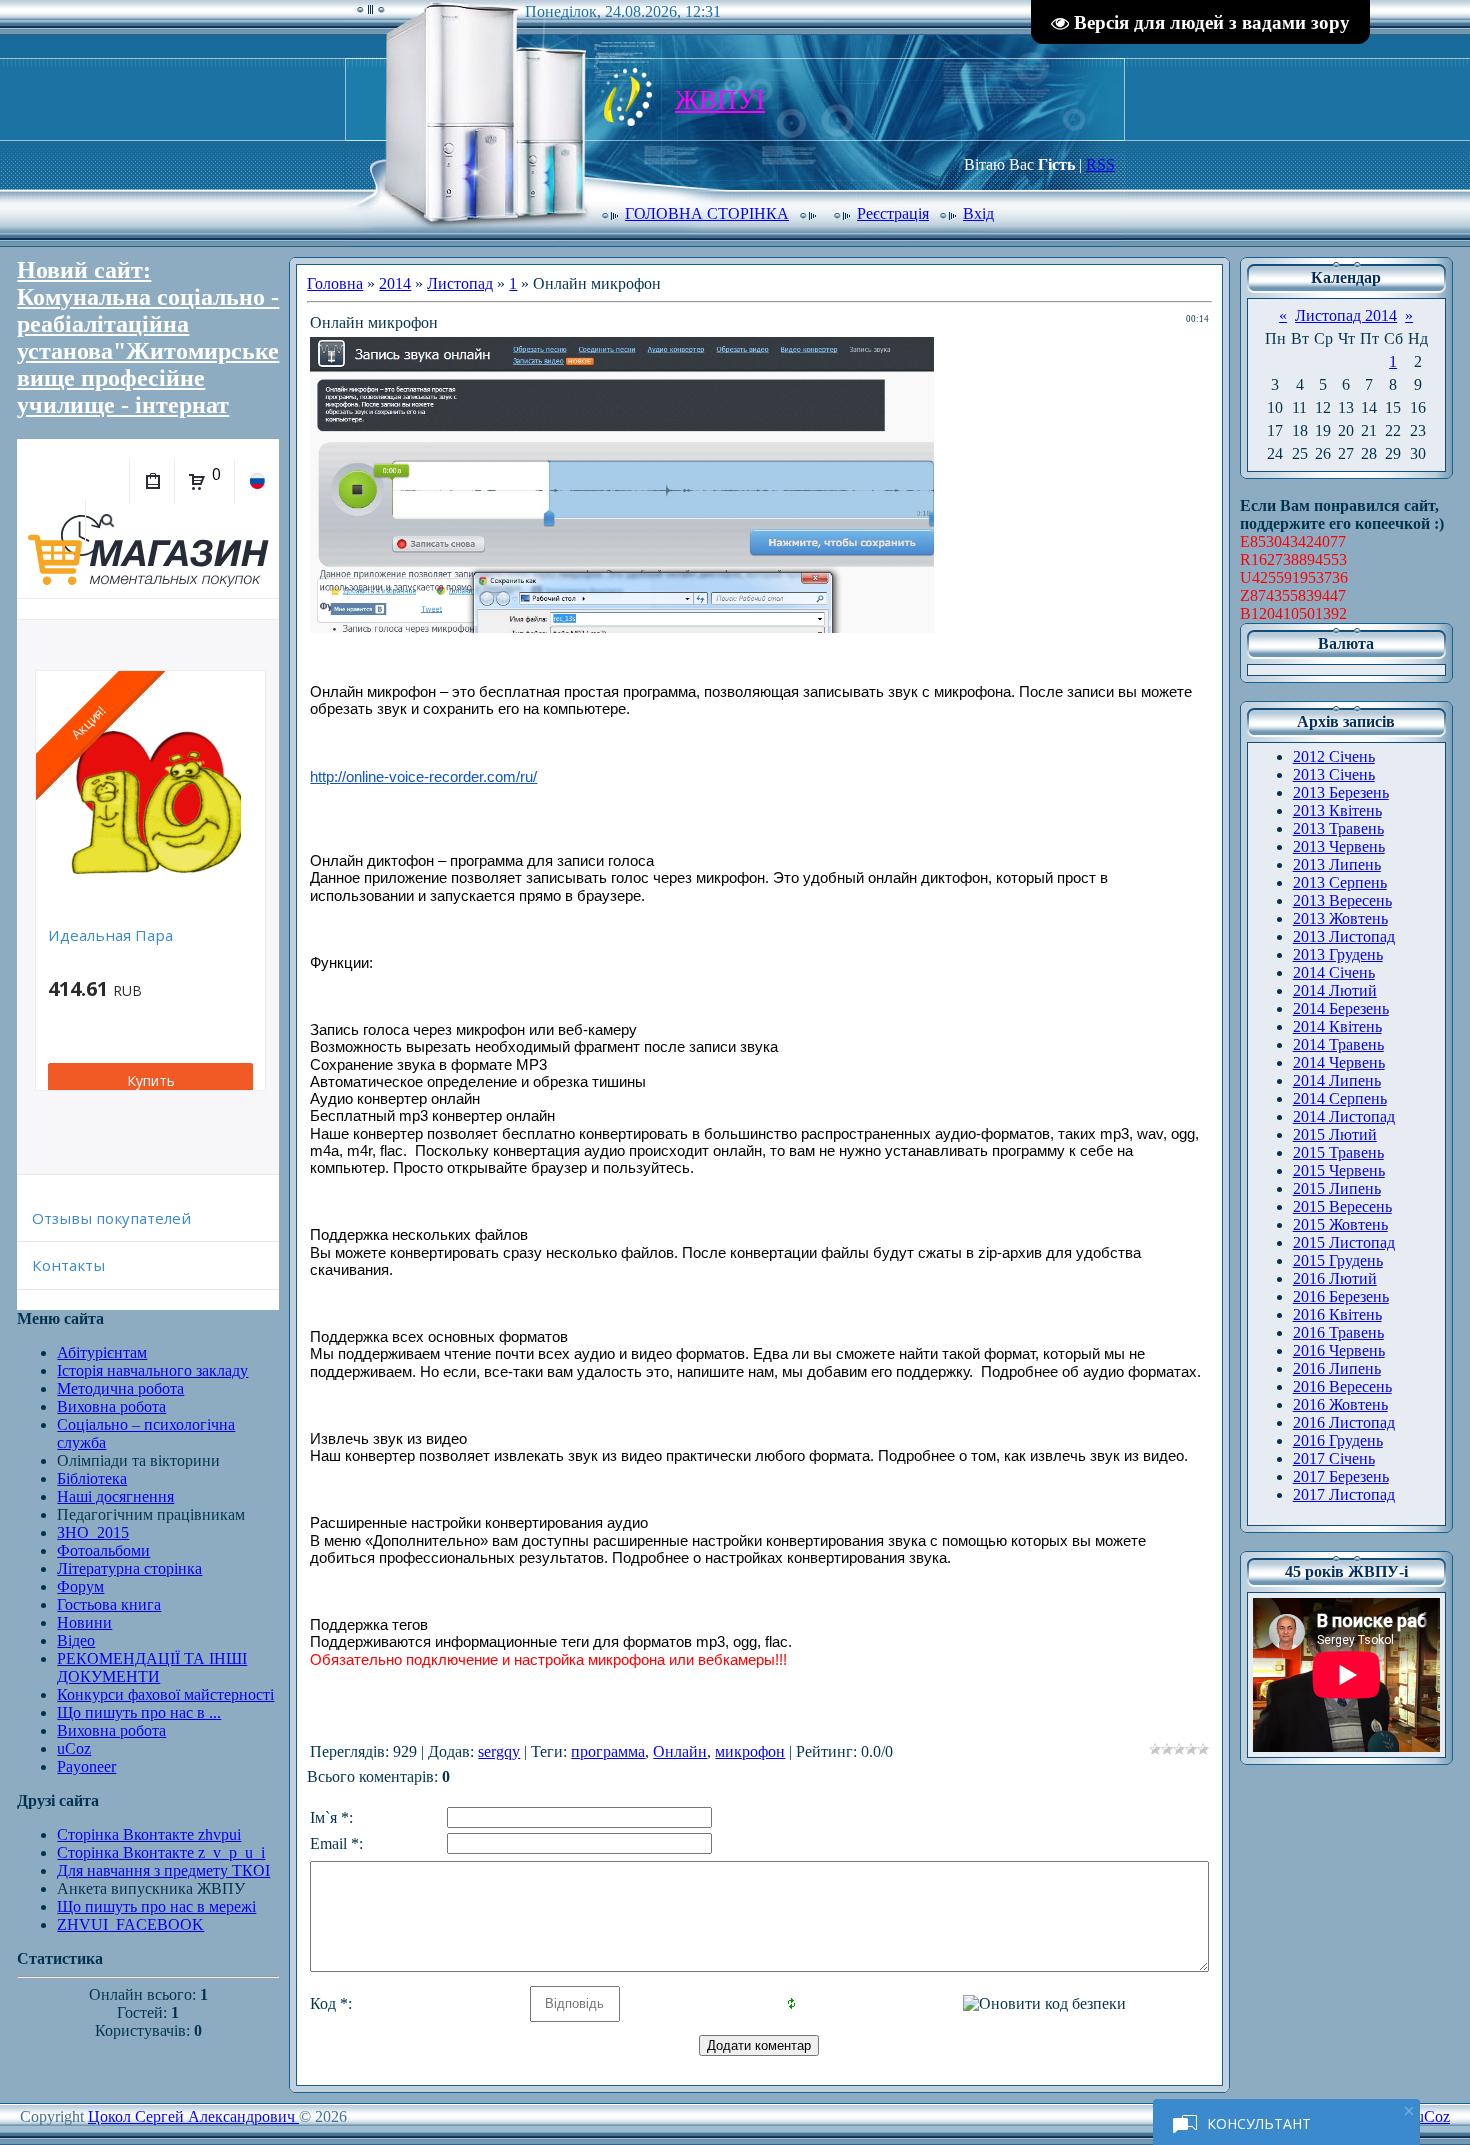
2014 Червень (1339, 1062)
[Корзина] (197, 482)
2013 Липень (1337, 864)
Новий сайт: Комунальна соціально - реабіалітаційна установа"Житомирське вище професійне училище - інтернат (148, 337)
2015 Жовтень (1340, 1224)
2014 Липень (1337, 1080)
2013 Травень (1338, 828)
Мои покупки (151, 481)
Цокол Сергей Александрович (193, 2116)
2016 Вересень (1342, 1386)
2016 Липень (1337, 1368)
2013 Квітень (1337, 810)
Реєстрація (893, 213)
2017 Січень (1334, 1458)
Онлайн (680, 1751)
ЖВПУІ (720, 100)
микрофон (750, 1751)
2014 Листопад (1344, 1116)
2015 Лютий (1335, 1134)
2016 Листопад (1344, 1422)
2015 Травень (1338, 1152)
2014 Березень (1341, 1008)
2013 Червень (1339, 846)
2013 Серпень (1340, 882)
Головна (335, 283)
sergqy (499, 1751)
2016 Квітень (1337, 1314)
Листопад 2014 (1346, 315)
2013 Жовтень (1340, 918)
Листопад (460, 283)
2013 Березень (1341, 792)
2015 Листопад (1344, 1242)
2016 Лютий (1335, 1278)
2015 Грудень (1338, 1260)
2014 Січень (1334, 972)
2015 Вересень (1342, 1206)
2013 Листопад (1344, 936)
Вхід (978, 213)
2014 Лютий (1335, 990)
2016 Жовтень (1340, 1404)
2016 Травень (1338, 1332)
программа (608, 1751)
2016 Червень (1339, 1350)
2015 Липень (1337, 1188)
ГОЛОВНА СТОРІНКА (707, 213)
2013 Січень (1334, 774)
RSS (1100, 164)
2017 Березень (1341, 1476)
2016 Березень (1341, 1296)
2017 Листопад (1344, 1494)
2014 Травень (1338, 1044)
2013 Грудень (1338, 954)
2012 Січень (1334, 756)
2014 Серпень (1340, 1098)
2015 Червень (1339, 1170)
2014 (395, 283)
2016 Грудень (1338, 1440)
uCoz (1433, 2116)
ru (256, 481)
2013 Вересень (1342, 900)
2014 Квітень (1337, 1026)
